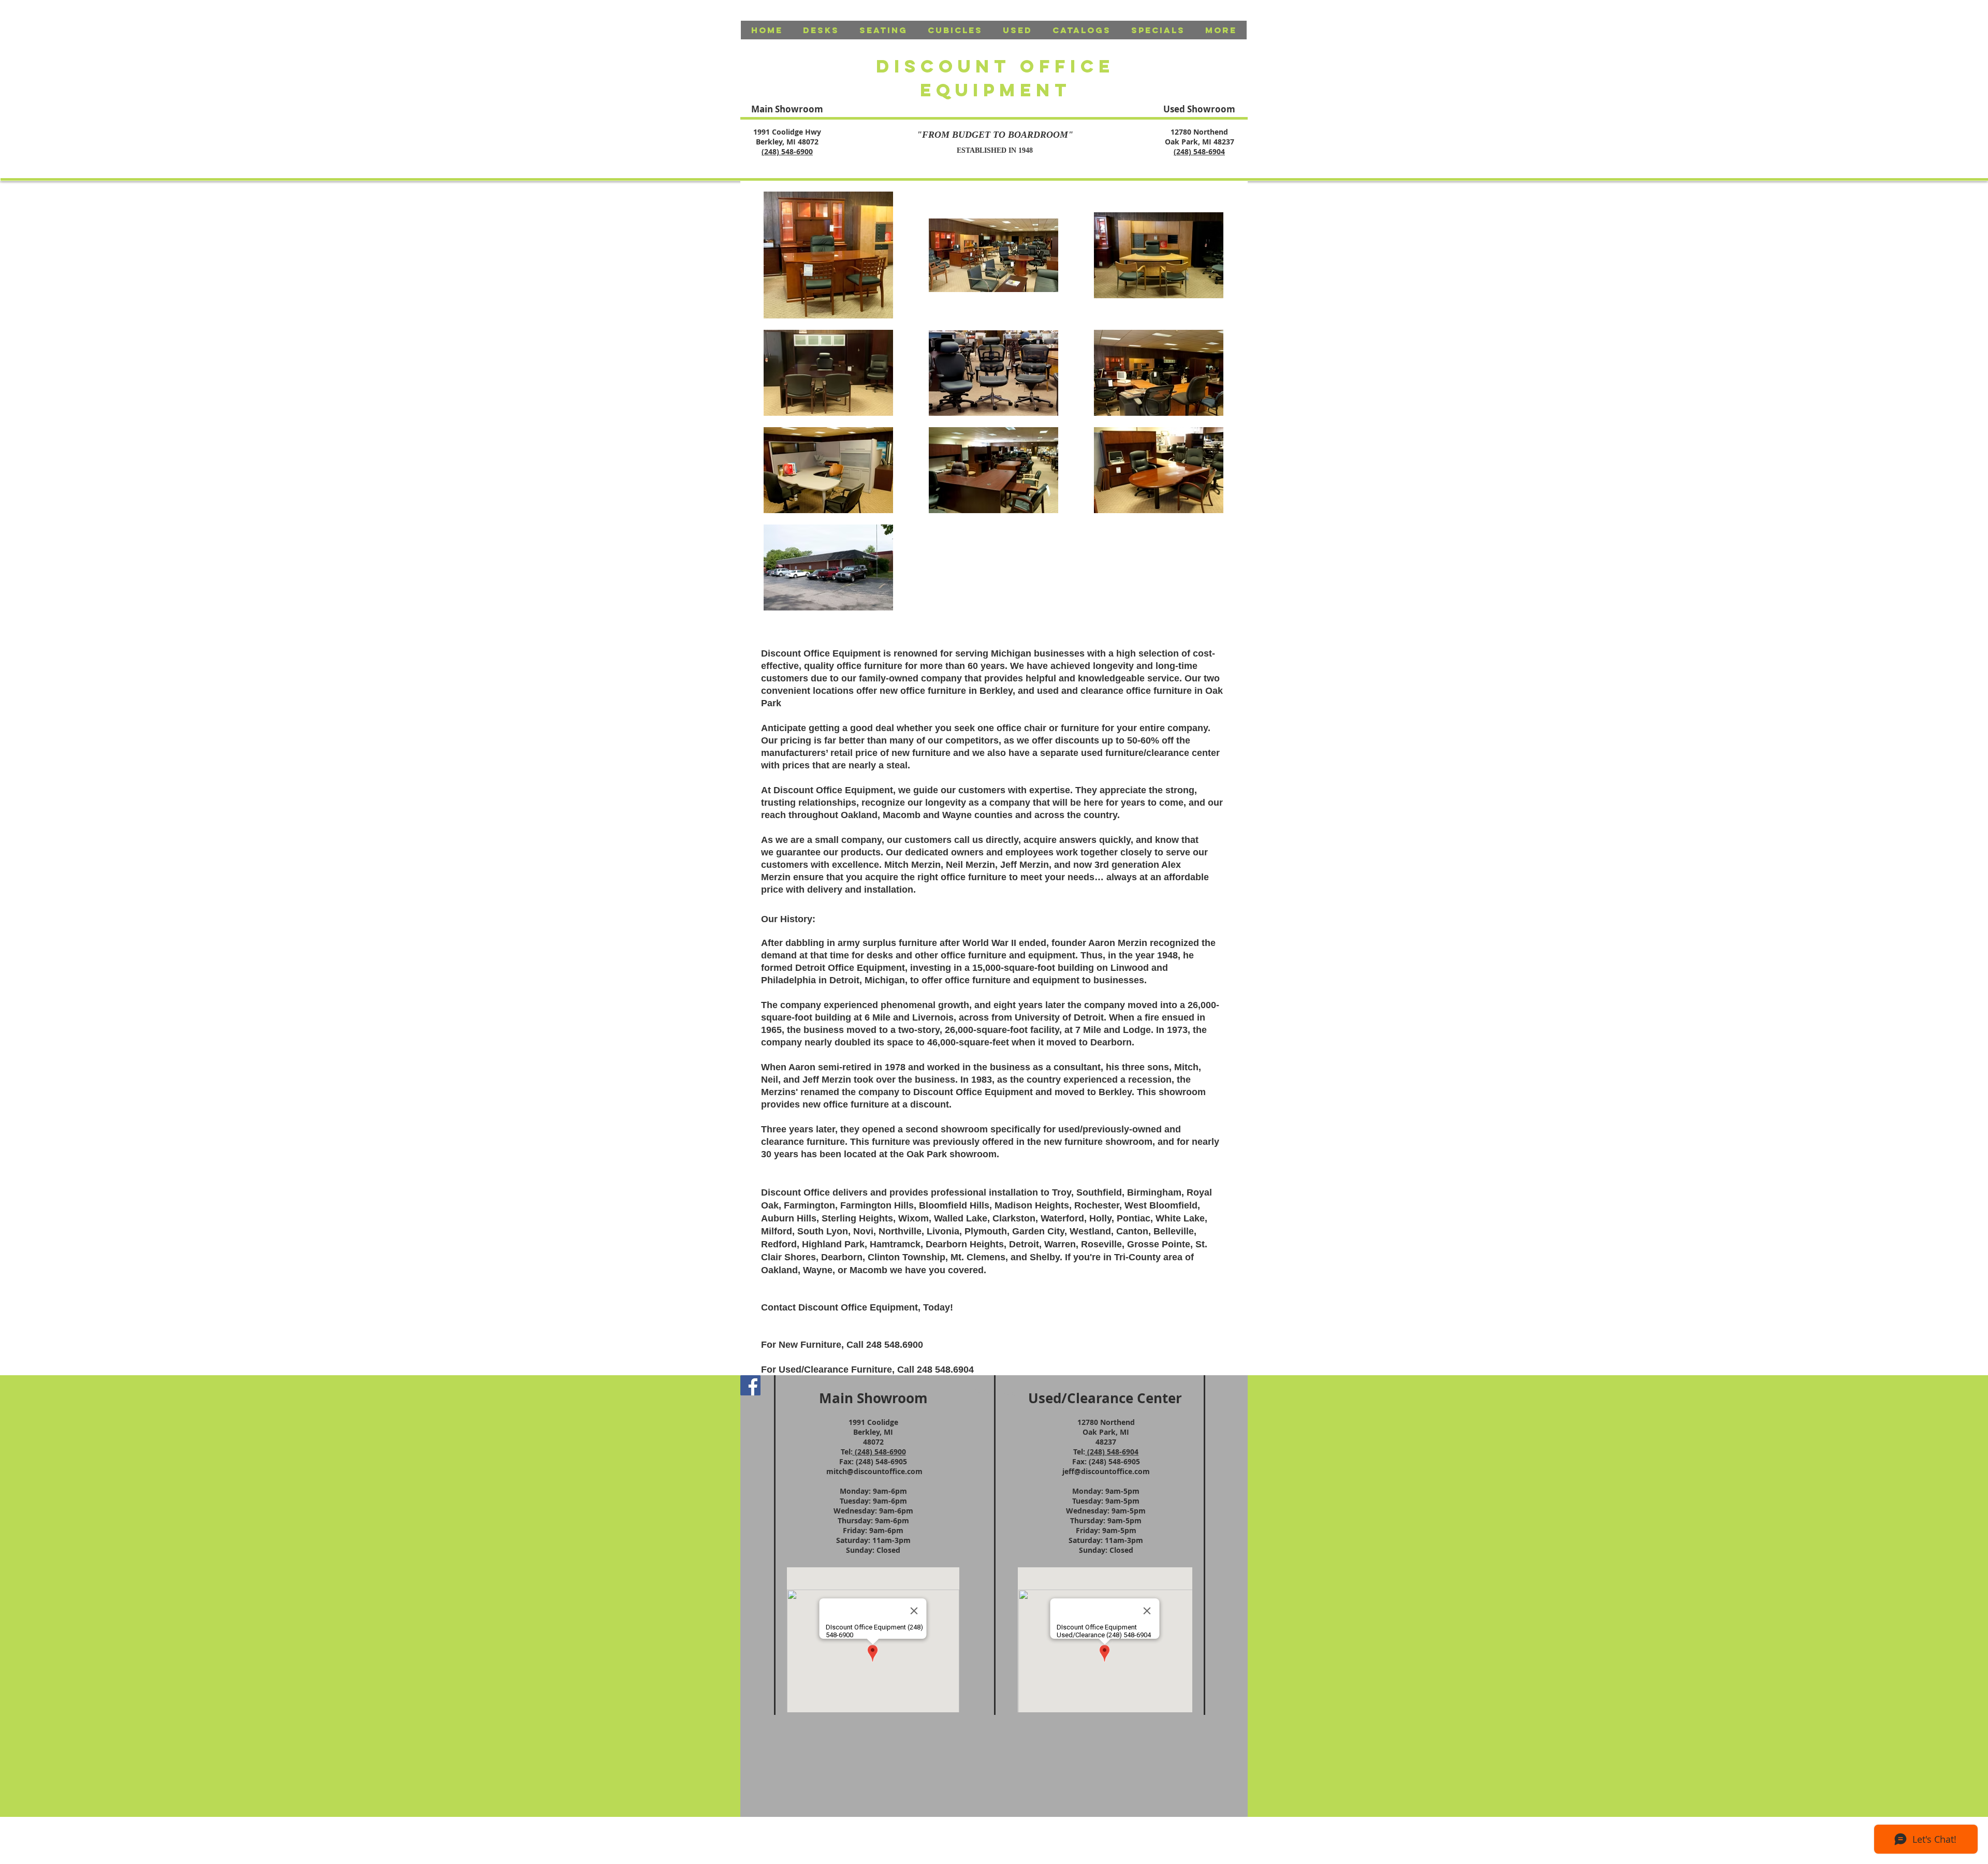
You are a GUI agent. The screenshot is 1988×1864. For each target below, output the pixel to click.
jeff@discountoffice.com (1106, 1471)
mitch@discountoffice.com (874, 1471)
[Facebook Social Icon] (750, 1385)
